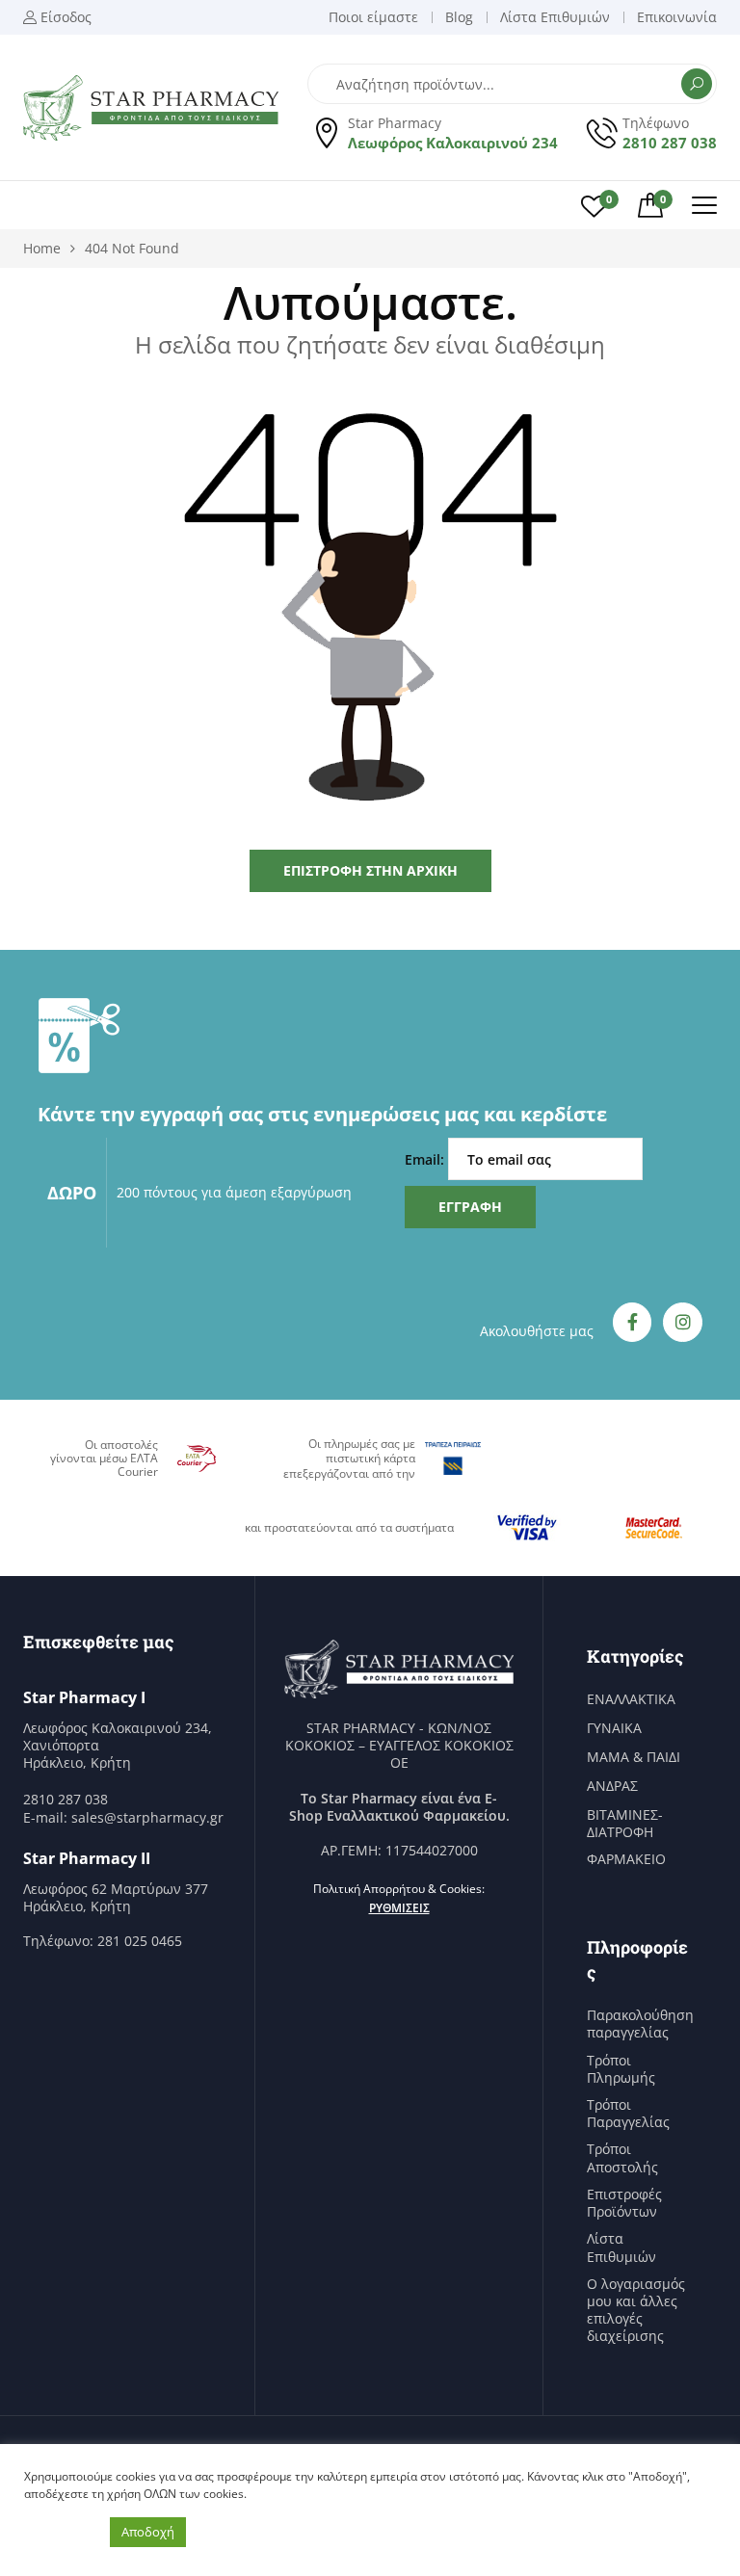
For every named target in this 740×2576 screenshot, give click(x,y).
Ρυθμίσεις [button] (399, 1908)
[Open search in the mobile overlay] (512, 84)
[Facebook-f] (633, 1322)
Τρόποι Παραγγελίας (628, 2114)
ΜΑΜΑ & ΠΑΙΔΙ (634, 1757)
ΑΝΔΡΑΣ (612, 1786)
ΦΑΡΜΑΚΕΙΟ (626, 1859)
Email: (426, 1159)
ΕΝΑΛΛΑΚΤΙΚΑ (631, 1699)
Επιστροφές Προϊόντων (624, 2203)
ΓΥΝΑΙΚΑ (614, 1728)
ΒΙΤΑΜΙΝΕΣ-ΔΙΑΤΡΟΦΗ (625, 1824)
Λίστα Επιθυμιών (621, 2247)
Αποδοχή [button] (148, 2532)
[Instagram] (683, 1322)
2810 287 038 (670, 143)
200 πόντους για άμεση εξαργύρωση (234, 1192)
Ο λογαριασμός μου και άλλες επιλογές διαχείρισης (636, 2311)
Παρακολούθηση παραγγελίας (640, 2024)
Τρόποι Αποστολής (622, 2158)
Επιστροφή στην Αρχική (370, 870)
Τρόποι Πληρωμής (621, 2069)
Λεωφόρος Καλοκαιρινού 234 (453, 143)
